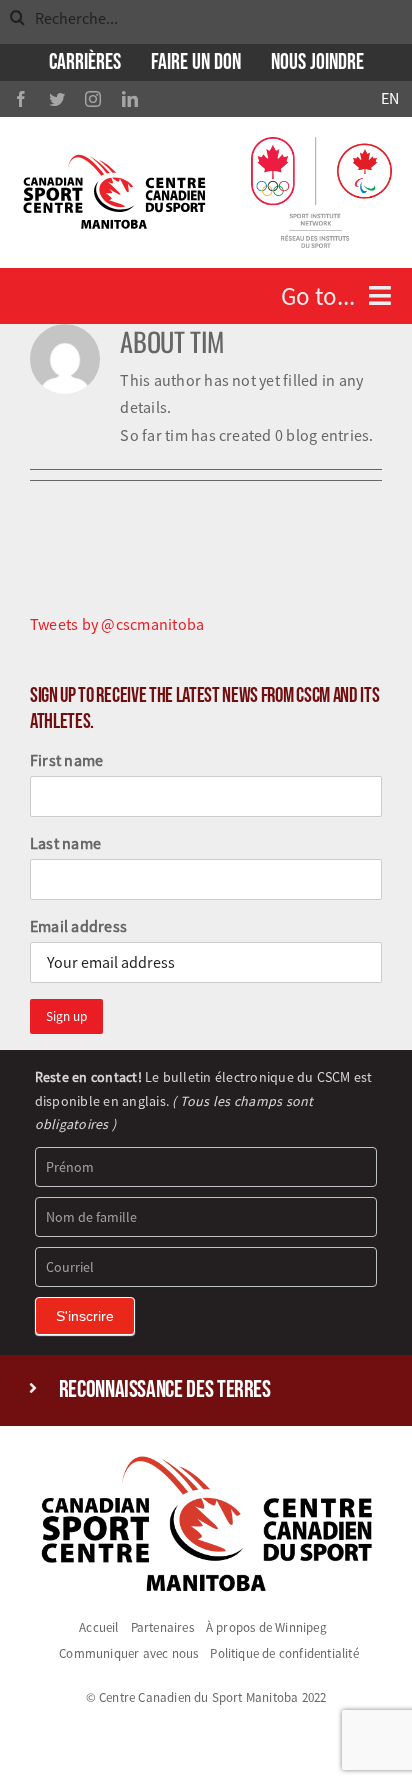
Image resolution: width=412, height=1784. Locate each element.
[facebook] (21, 99)
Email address (78, 926)
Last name (65, 843)
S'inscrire (85, 1316)
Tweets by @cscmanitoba (117, 624)
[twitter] (57, 99)
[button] (206, 1390)
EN (390, 98)
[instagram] (93, 99)
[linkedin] (130, 99)
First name (66, 760)
